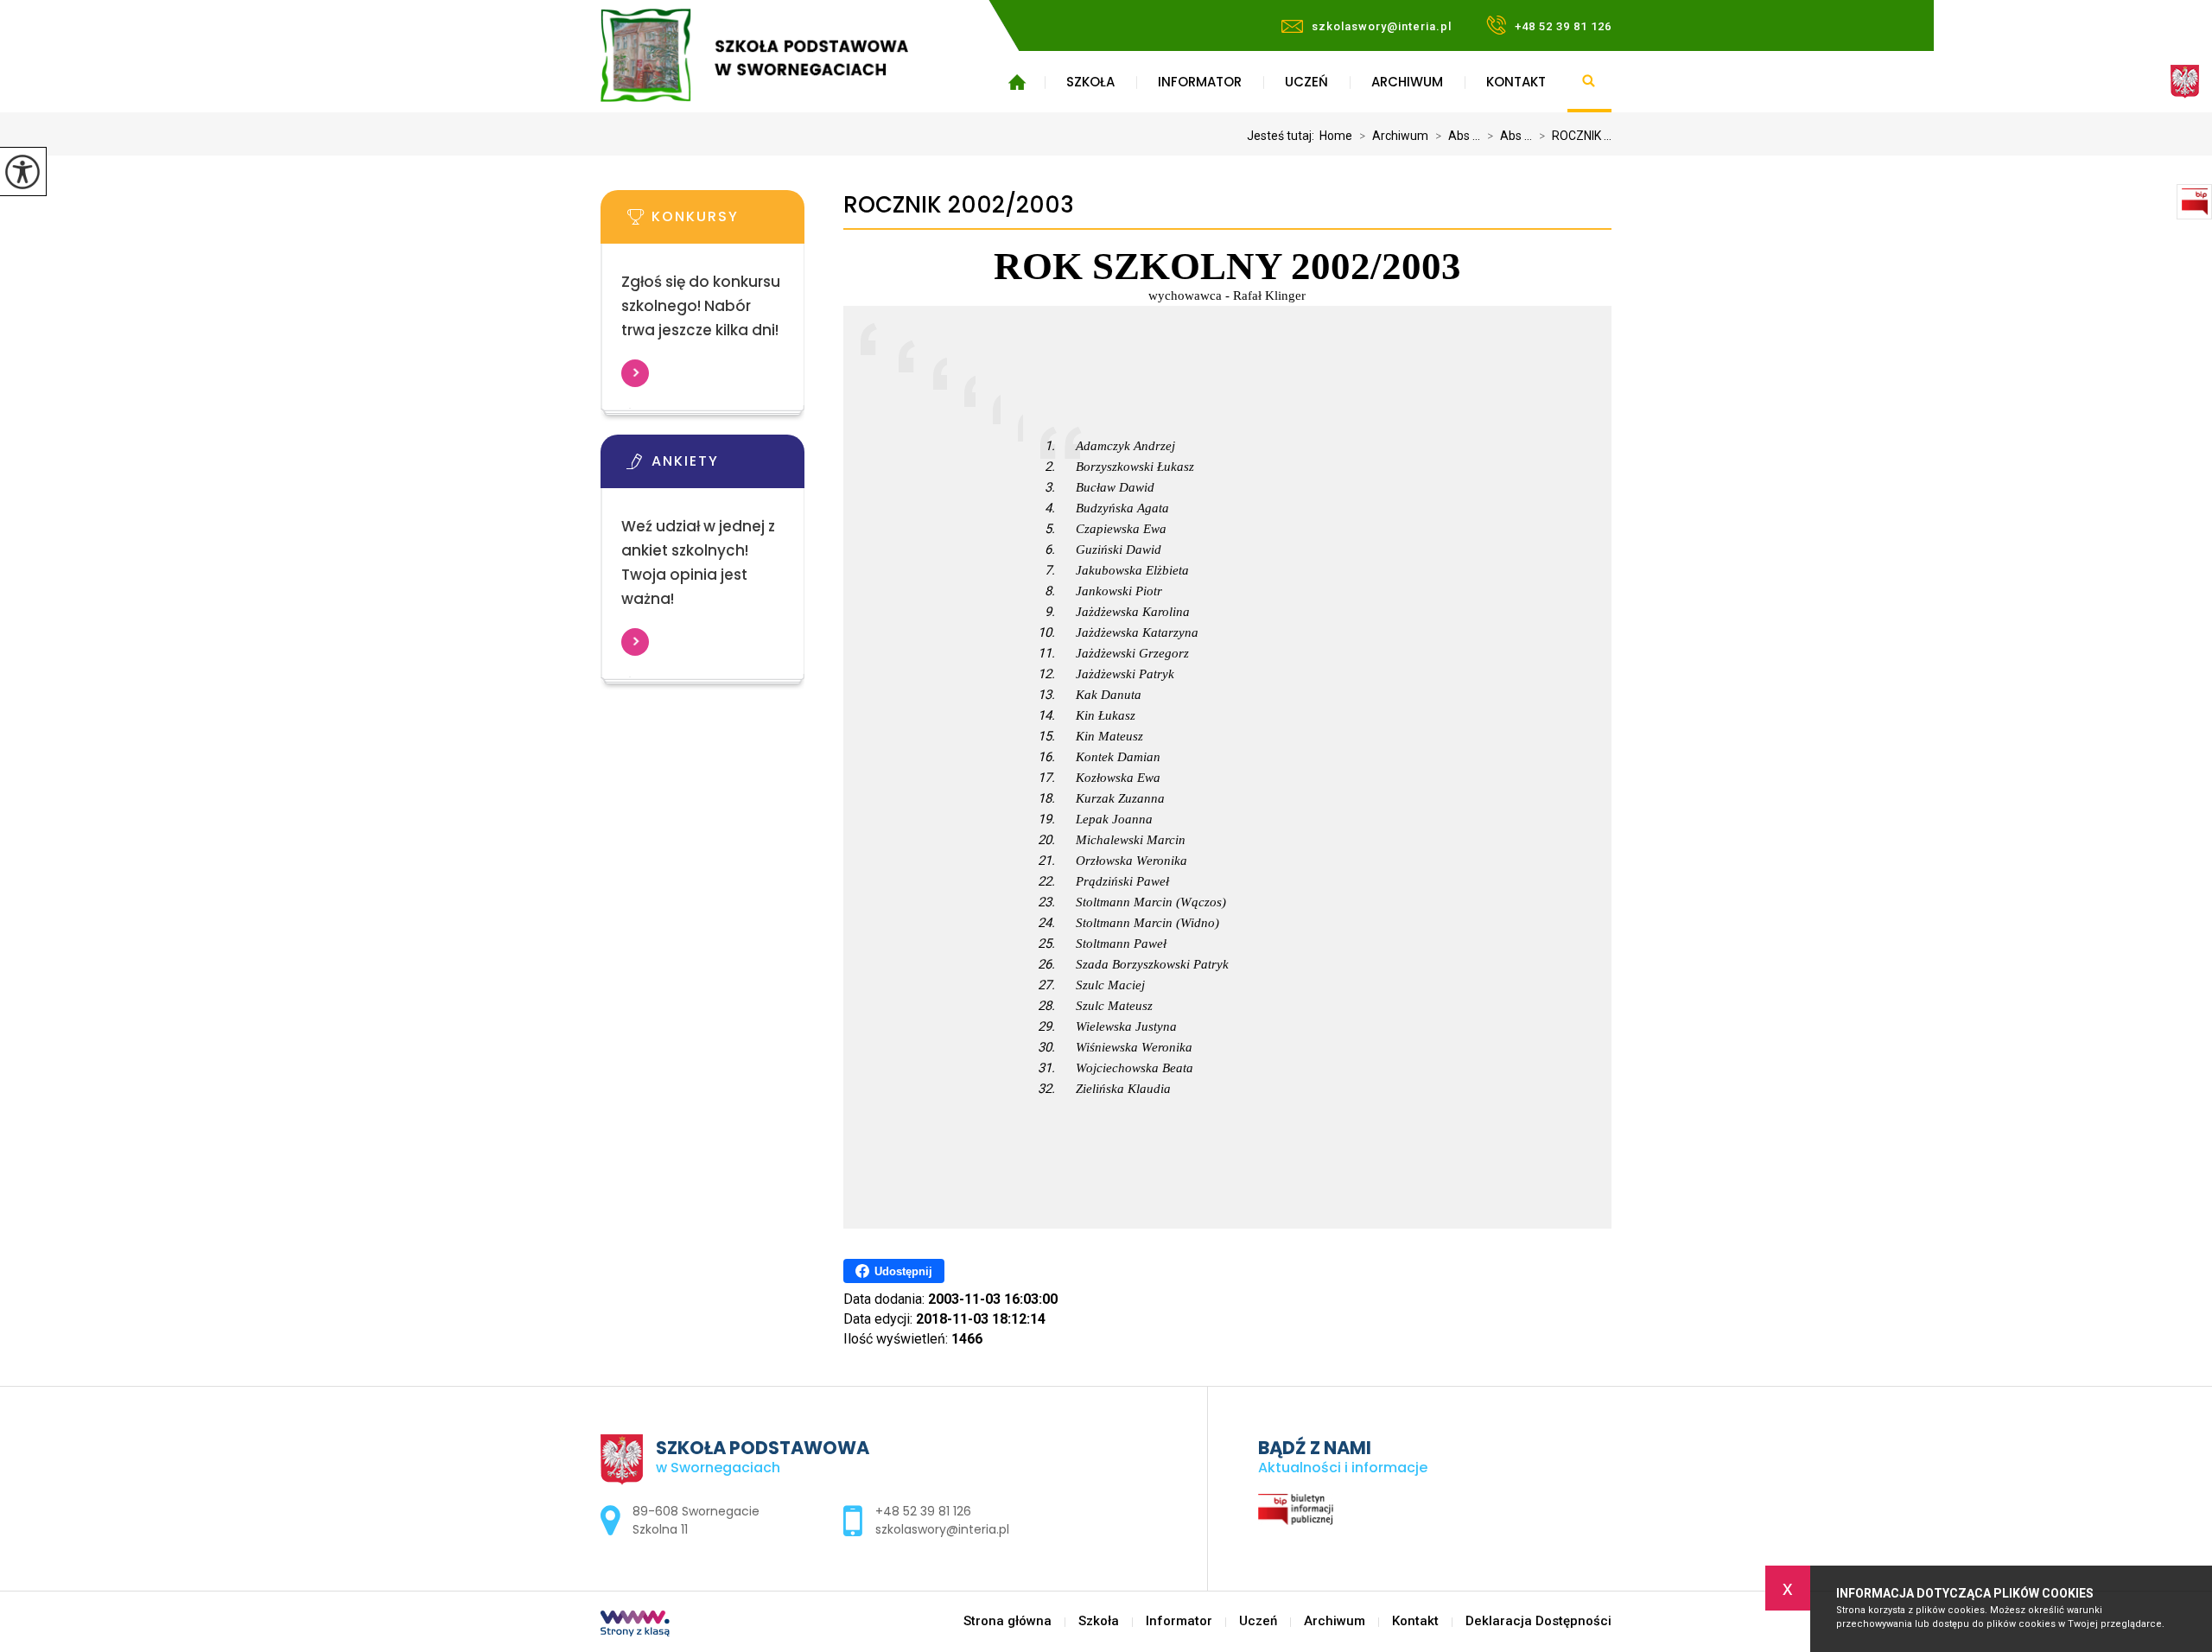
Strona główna (1017, 82)
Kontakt (1516, 82)
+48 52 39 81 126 (1563, 26)
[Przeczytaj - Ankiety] (728, 467)
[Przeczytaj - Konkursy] (728, 222)
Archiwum (1407, 82)
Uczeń (1306, 82)
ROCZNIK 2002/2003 (959, 205)
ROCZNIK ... (1575, 136)
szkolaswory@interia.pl (1382, 26)
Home (1336, 136)
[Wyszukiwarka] (1589, 82)
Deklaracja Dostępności (1538, 1621)
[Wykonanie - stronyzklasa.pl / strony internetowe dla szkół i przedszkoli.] (635, 1625)
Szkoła (1090, 82)
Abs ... (1458, 136)
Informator (1200, 82)
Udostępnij (903, 1271)
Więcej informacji (635, 373)
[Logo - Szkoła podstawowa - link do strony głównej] (780, 55)
